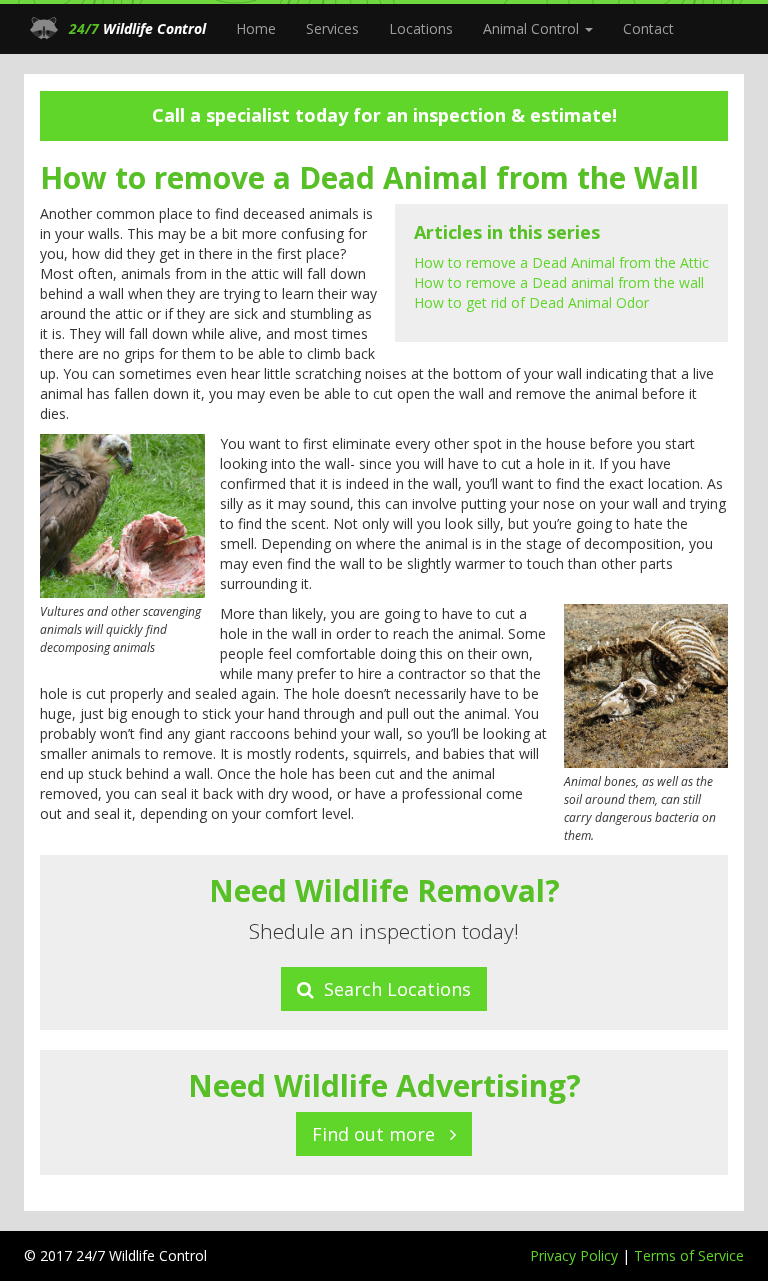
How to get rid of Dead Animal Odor (531, 302)
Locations (421, 28)
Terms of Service (689, 1255)
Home (256, 28)
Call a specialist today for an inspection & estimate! (384, 115)
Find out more (381, 1134)
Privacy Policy (576, 1255)
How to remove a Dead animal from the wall (559, 282)
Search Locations (392, 989)
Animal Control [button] (533, 28)
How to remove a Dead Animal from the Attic (561, 262)
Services (332, 28)
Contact (648, 28)
